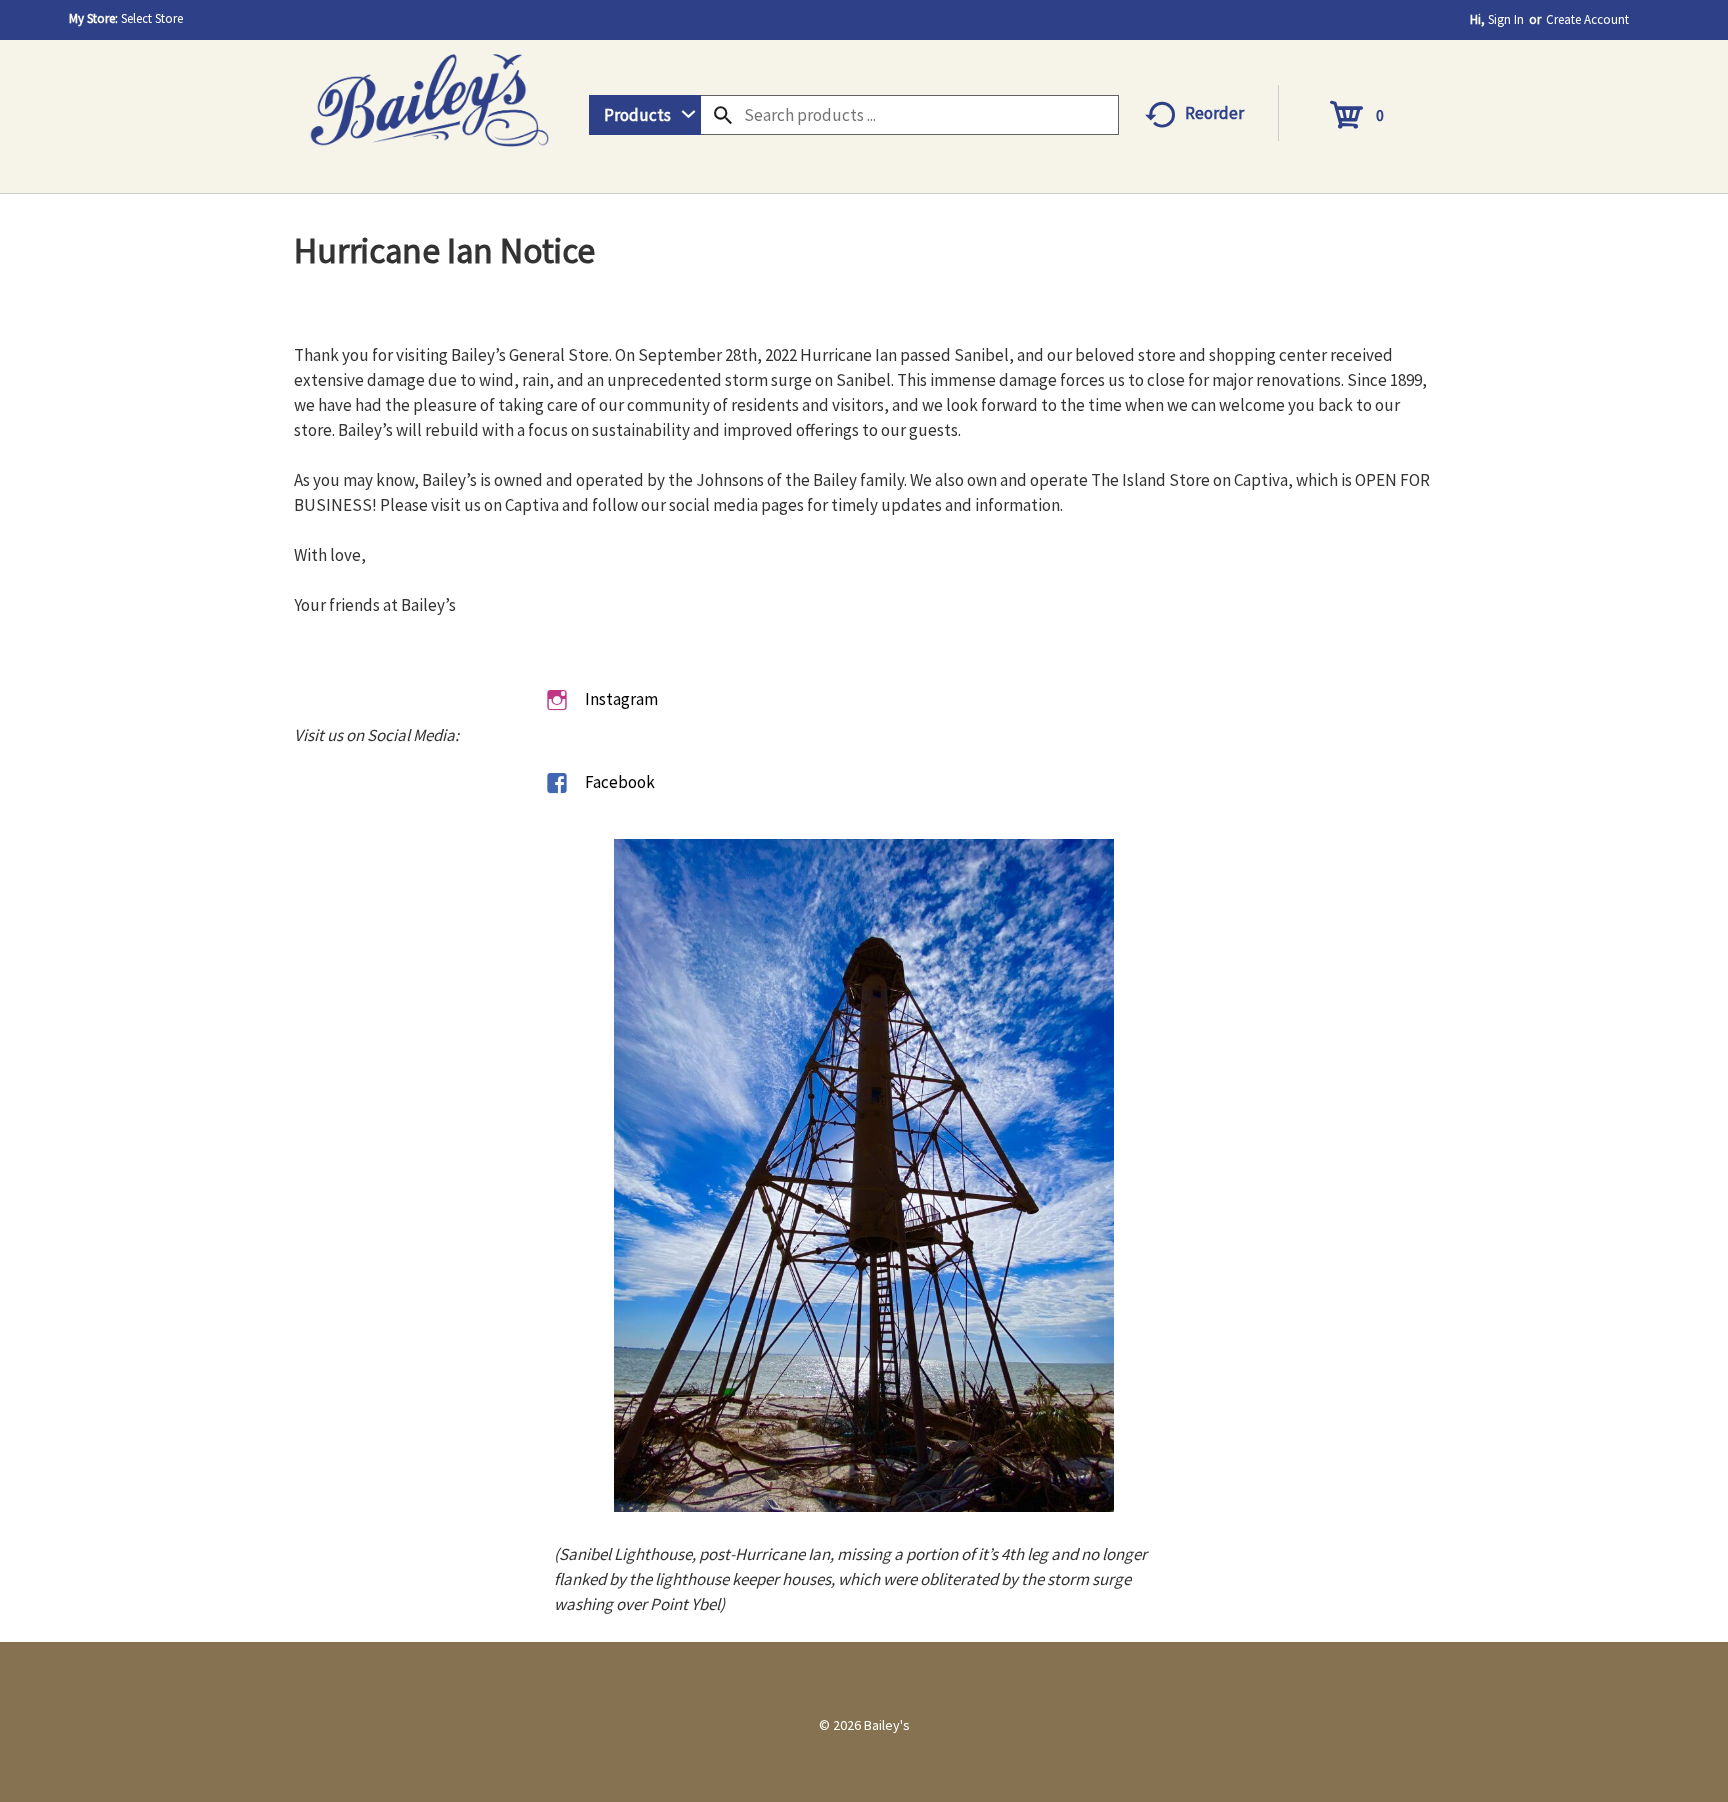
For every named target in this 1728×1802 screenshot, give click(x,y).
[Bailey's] (429, 93)
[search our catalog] (723, 115)
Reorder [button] (1214, 113)
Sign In (1506, 19)
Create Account (1587, 19)
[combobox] (645, 115)
